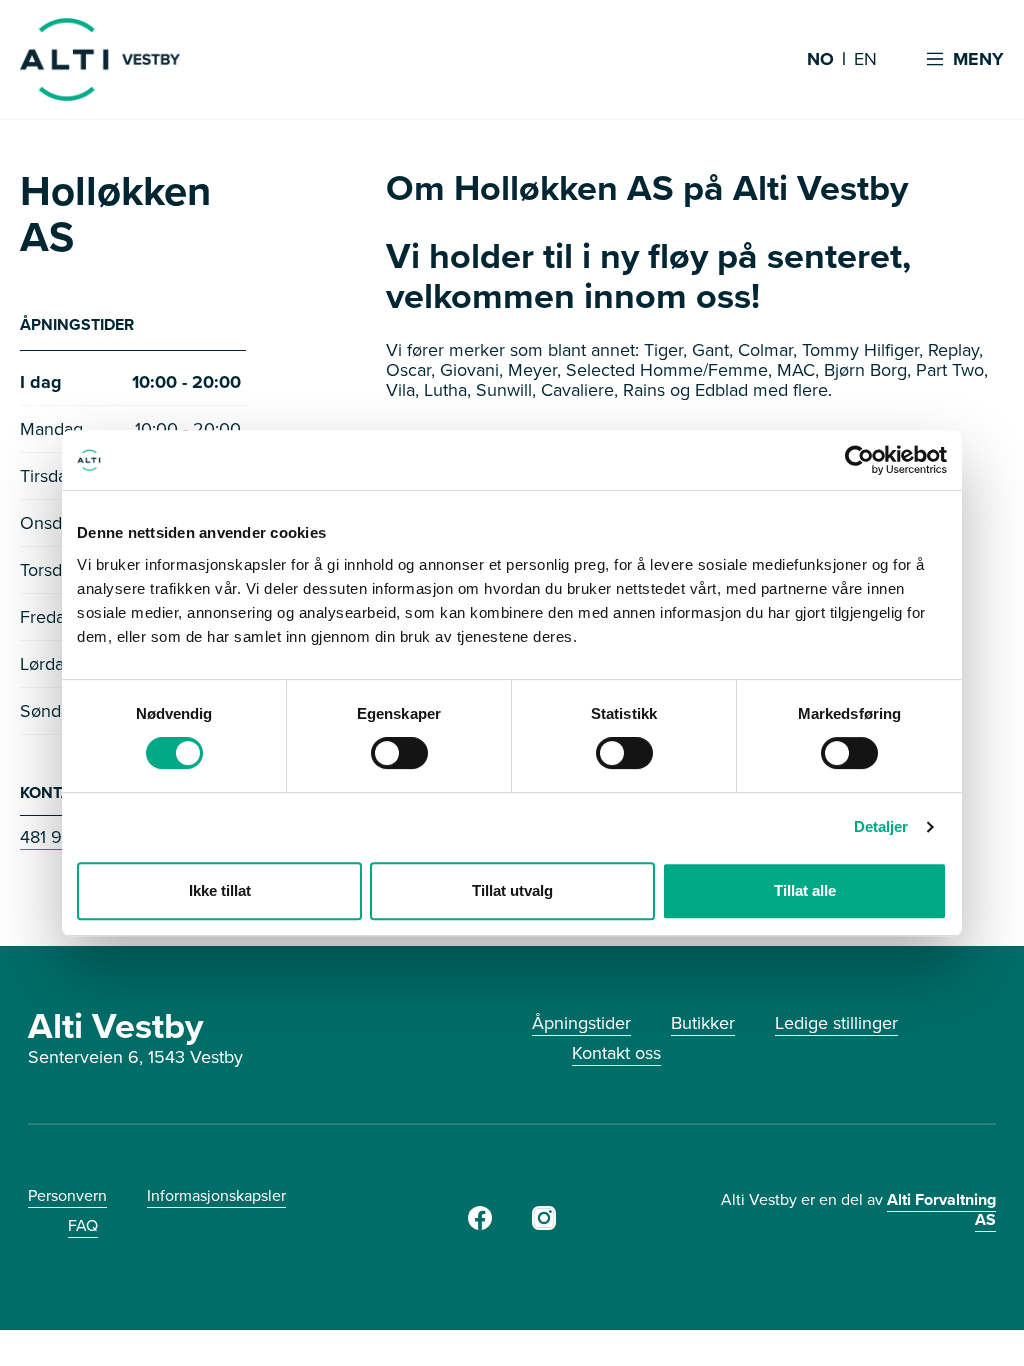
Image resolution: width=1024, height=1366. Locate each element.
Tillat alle (805, 890)
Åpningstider (581, 1023)
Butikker (703, 1023)
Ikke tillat (220, 890)
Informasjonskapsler (216, 1195)
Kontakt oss (616, 1053)
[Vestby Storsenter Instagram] (544, 1224)
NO (820, 60)
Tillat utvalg (512, 890)
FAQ (83, 1225)
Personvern (67, 1195)
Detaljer (881, 826)
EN (865, 60)
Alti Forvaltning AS (941, 1209)
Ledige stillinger (836, 1023)
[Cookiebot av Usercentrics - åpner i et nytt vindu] (859, 460)
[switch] (399, 753)
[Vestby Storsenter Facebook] (480, 1224)
